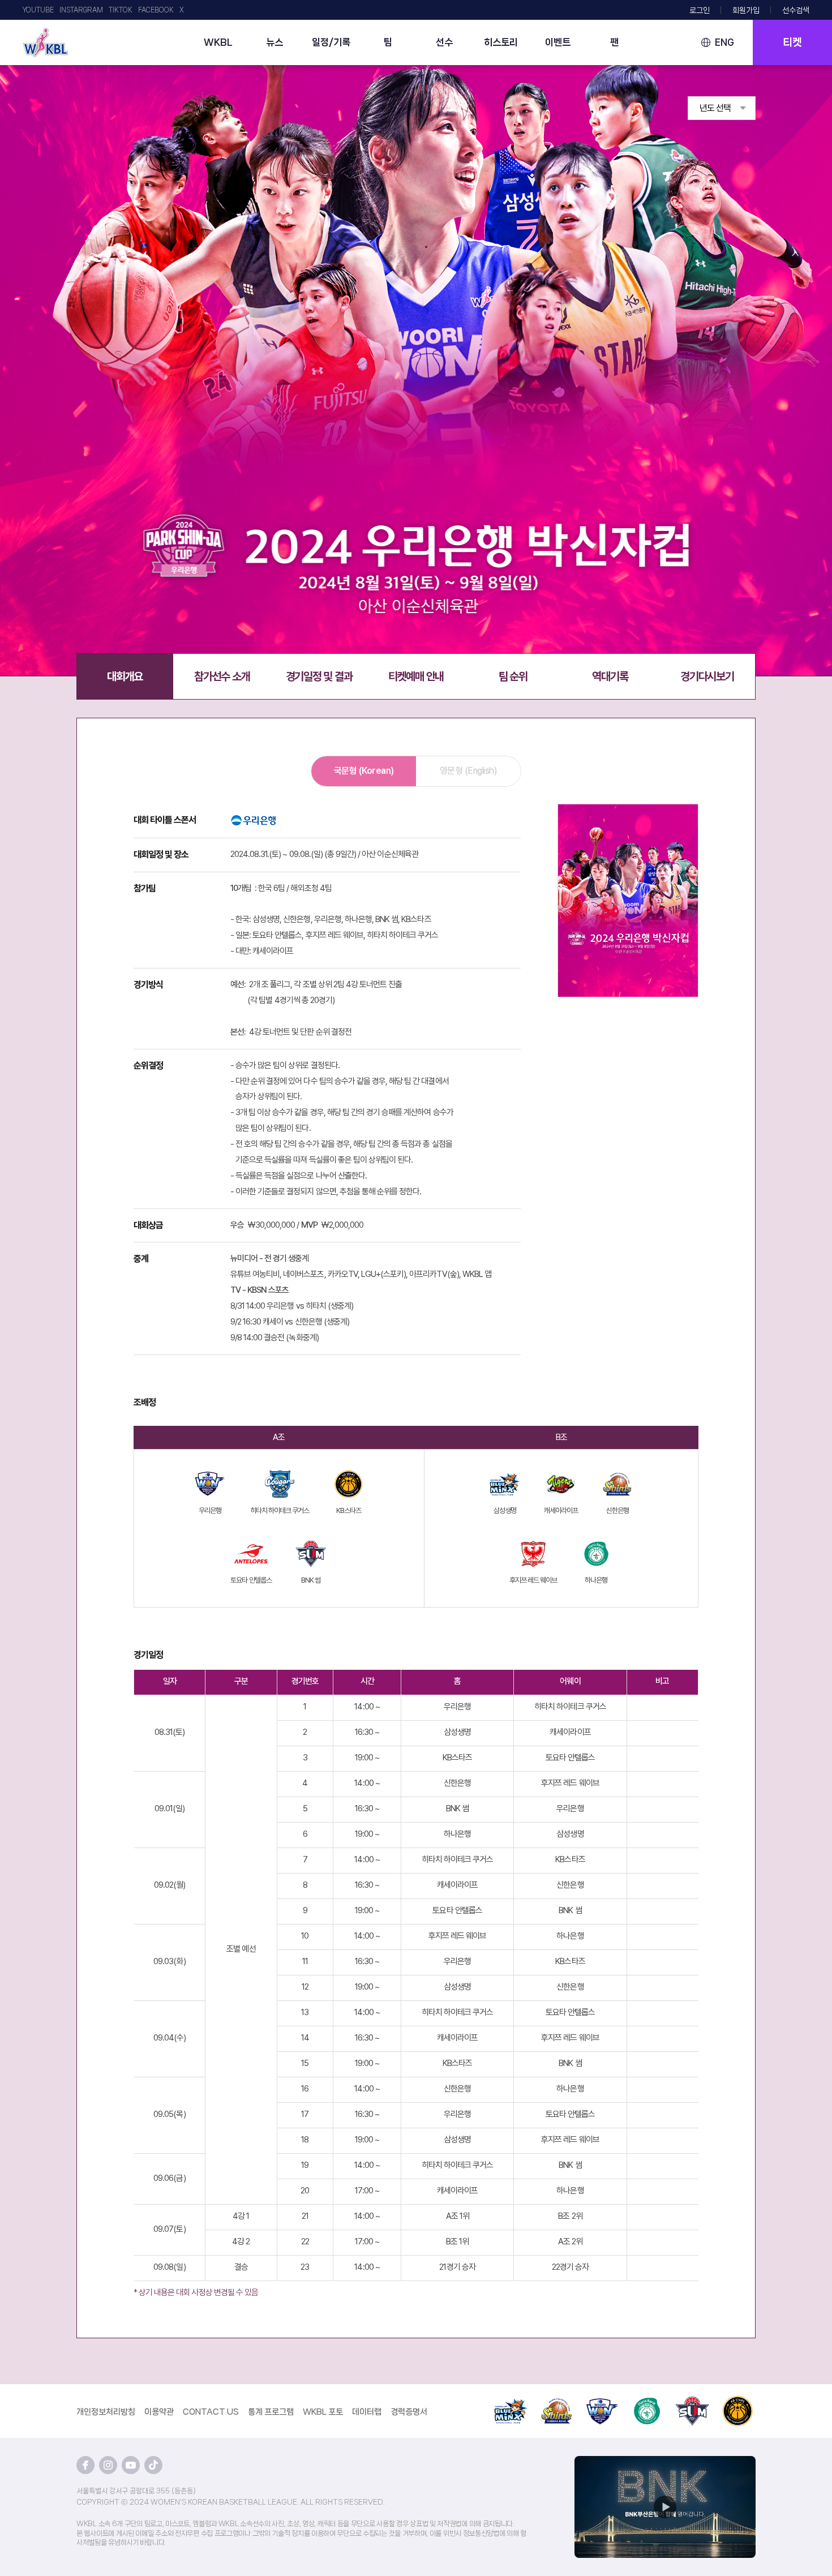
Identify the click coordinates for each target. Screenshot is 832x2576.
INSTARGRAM (81, 10)
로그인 (700, 10)
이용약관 (159, 2412)
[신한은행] (556, 2402)
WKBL (218, 42)
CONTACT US (211, 2412)
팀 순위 (513, 676)
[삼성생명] (511, 2402)
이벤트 (558, 42)
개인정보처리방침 (106, 2412)
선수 (444, 42)
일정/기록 (331, 42)
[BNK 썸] (692, 2402)
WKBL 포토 (323, 2412)
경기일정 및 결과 (319, 676)
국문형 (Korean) (364, 771)
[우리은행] (602, 2402)
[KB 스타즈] (737, 2402)
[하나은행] (647, 2402)
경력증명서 (409, 2412)
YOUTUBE (38, 10)
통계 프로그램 (271, 2412)
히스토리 (501, 42)
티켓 (792, 42)
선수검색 (796, 10)
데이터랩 (367, 2412)
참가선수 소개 (222, 676)
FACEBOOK (156, 10)
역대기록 (610, 676)
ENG (724, 42)
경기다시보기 (707, 676)
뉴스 (275, 42)
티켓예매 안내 (416, 676)
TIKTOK (121, 10)
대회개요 (125, 676)
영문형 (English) (469, 771)
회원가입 (746, 10)
